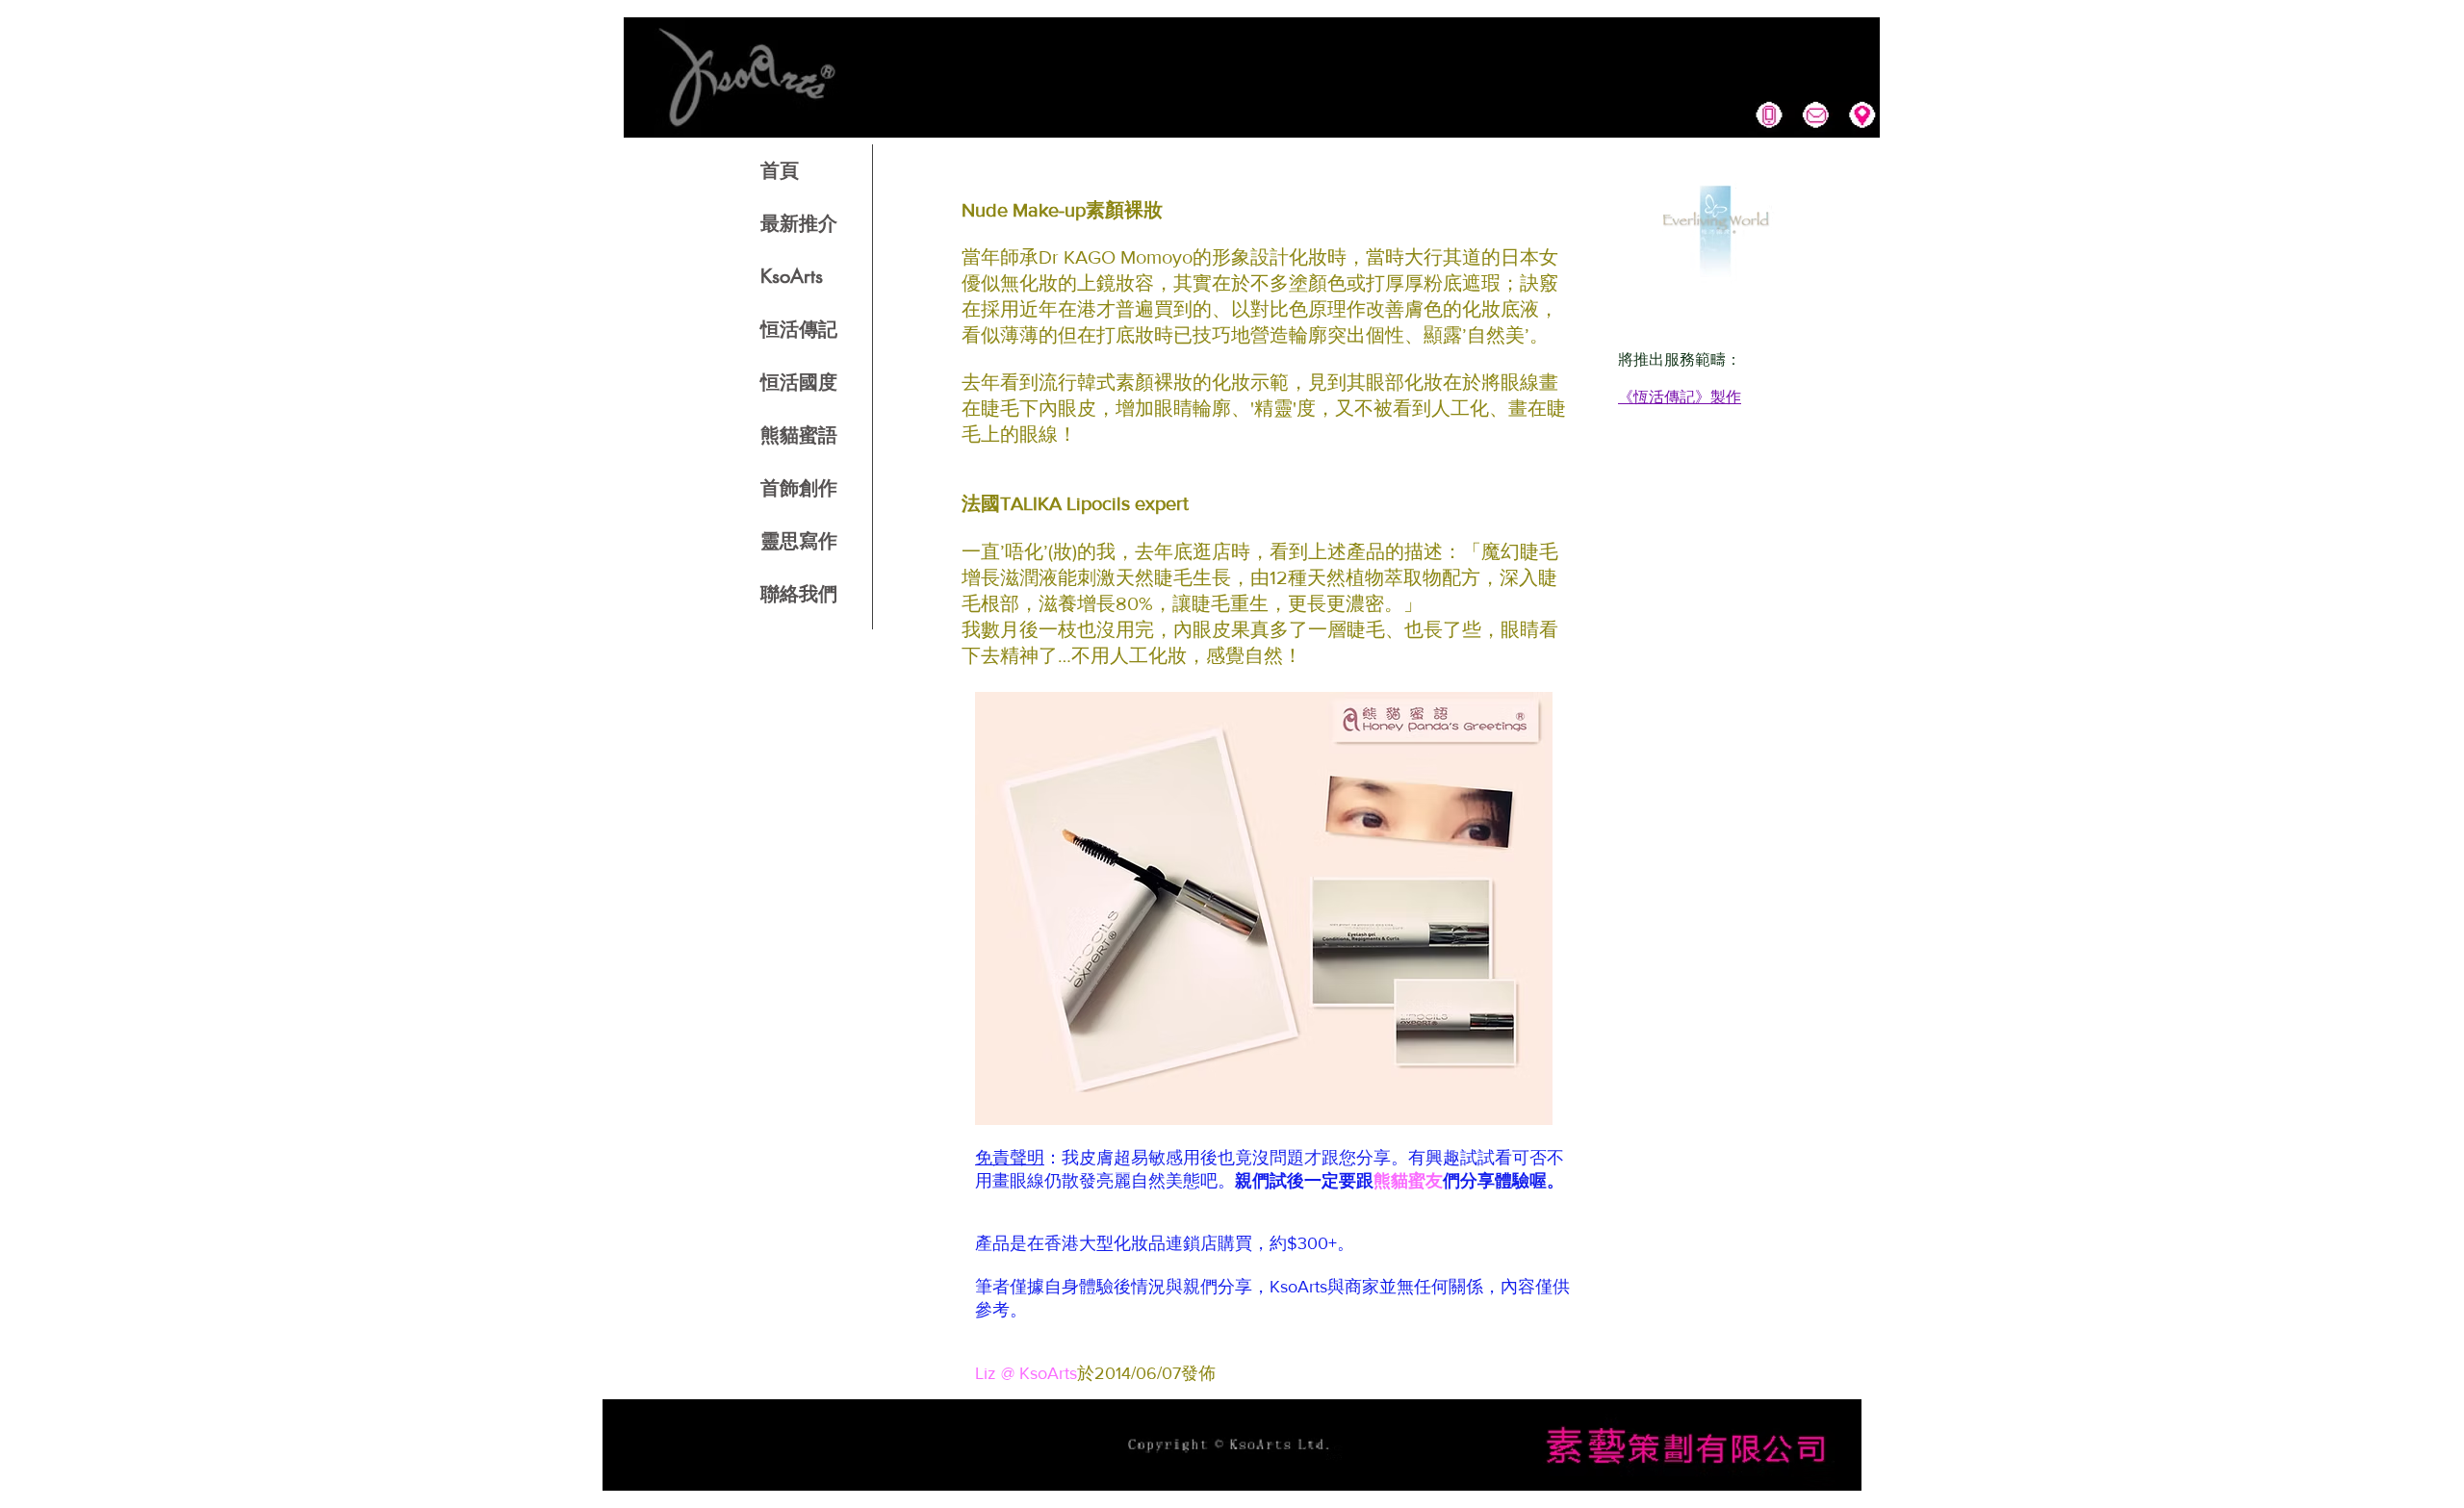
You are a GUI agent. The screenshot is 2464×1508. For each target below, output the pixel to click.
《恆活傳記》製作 (1680, 397)
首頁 (780, 170)
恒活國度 (799, 382)
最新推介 (799, 223)
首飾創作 (799, 488)
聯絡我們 (799, 594)
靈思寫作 (799, 541)
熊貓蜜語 (799, 435)
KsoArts (792, 276)
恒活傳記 (799, 329)
